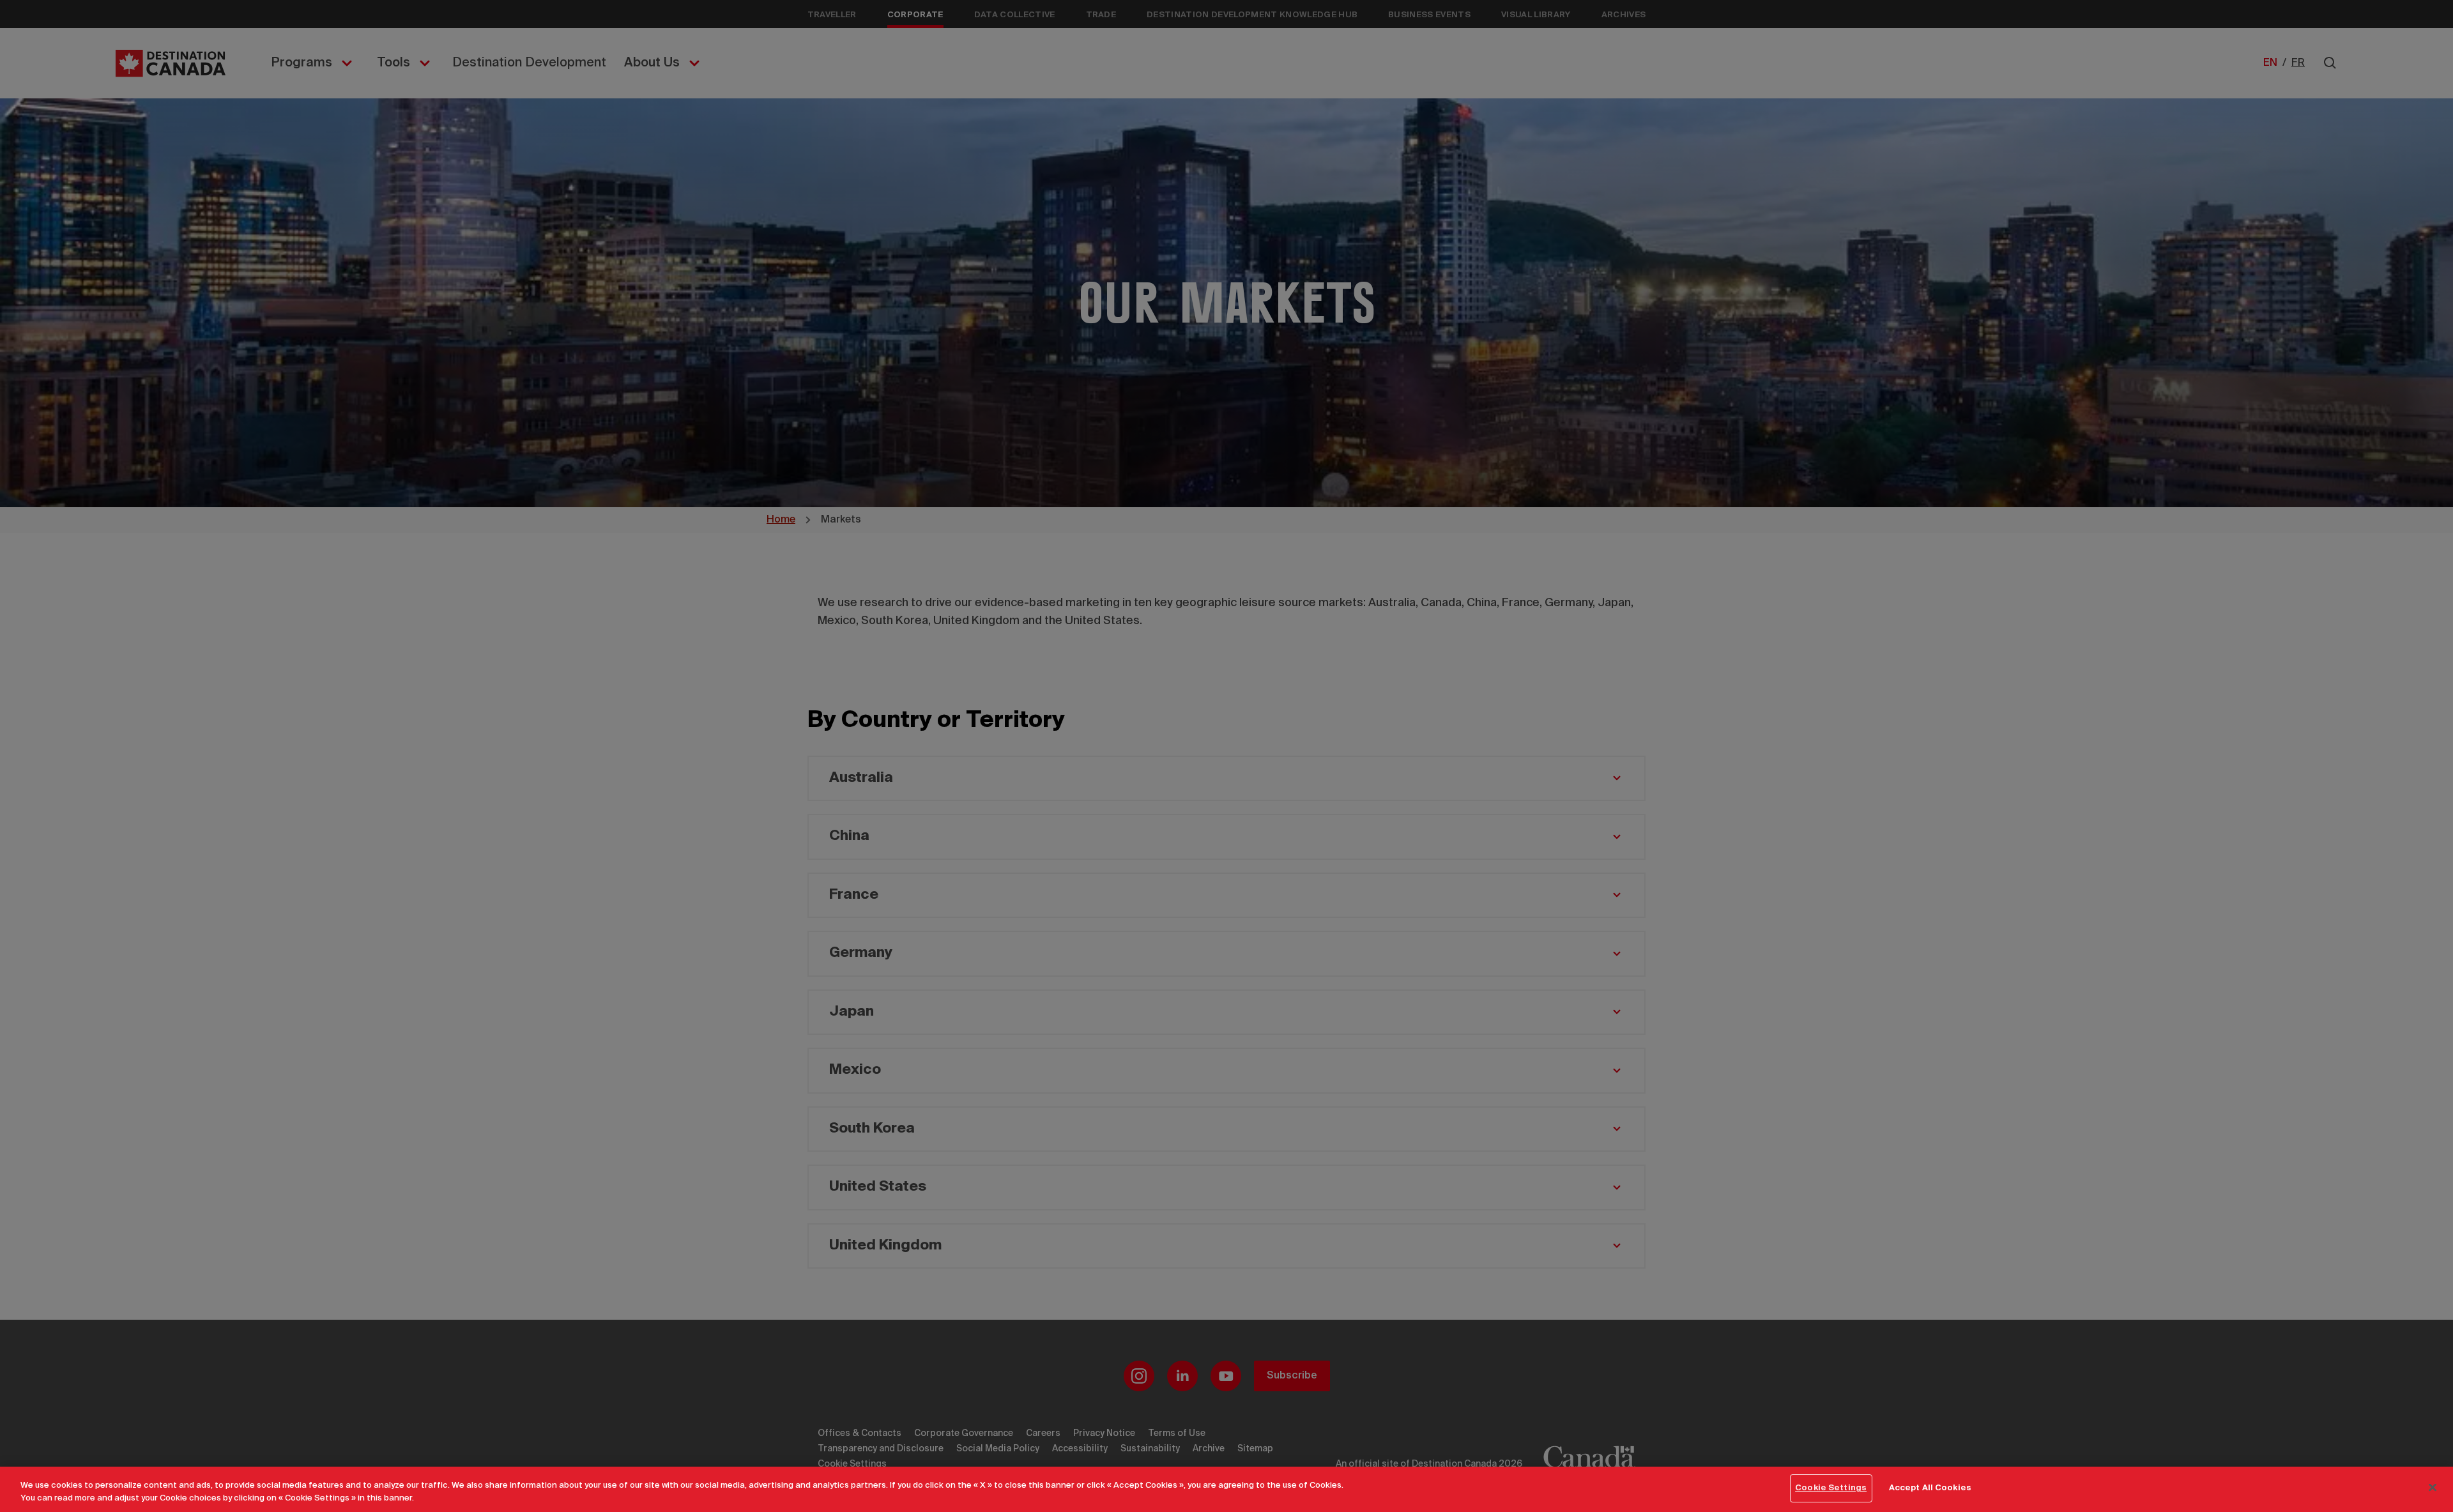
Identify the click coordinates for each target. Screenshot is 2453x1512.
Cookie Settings (1831, 1488)
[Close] (2433, 1487)
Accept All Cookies (1930, 1488)
